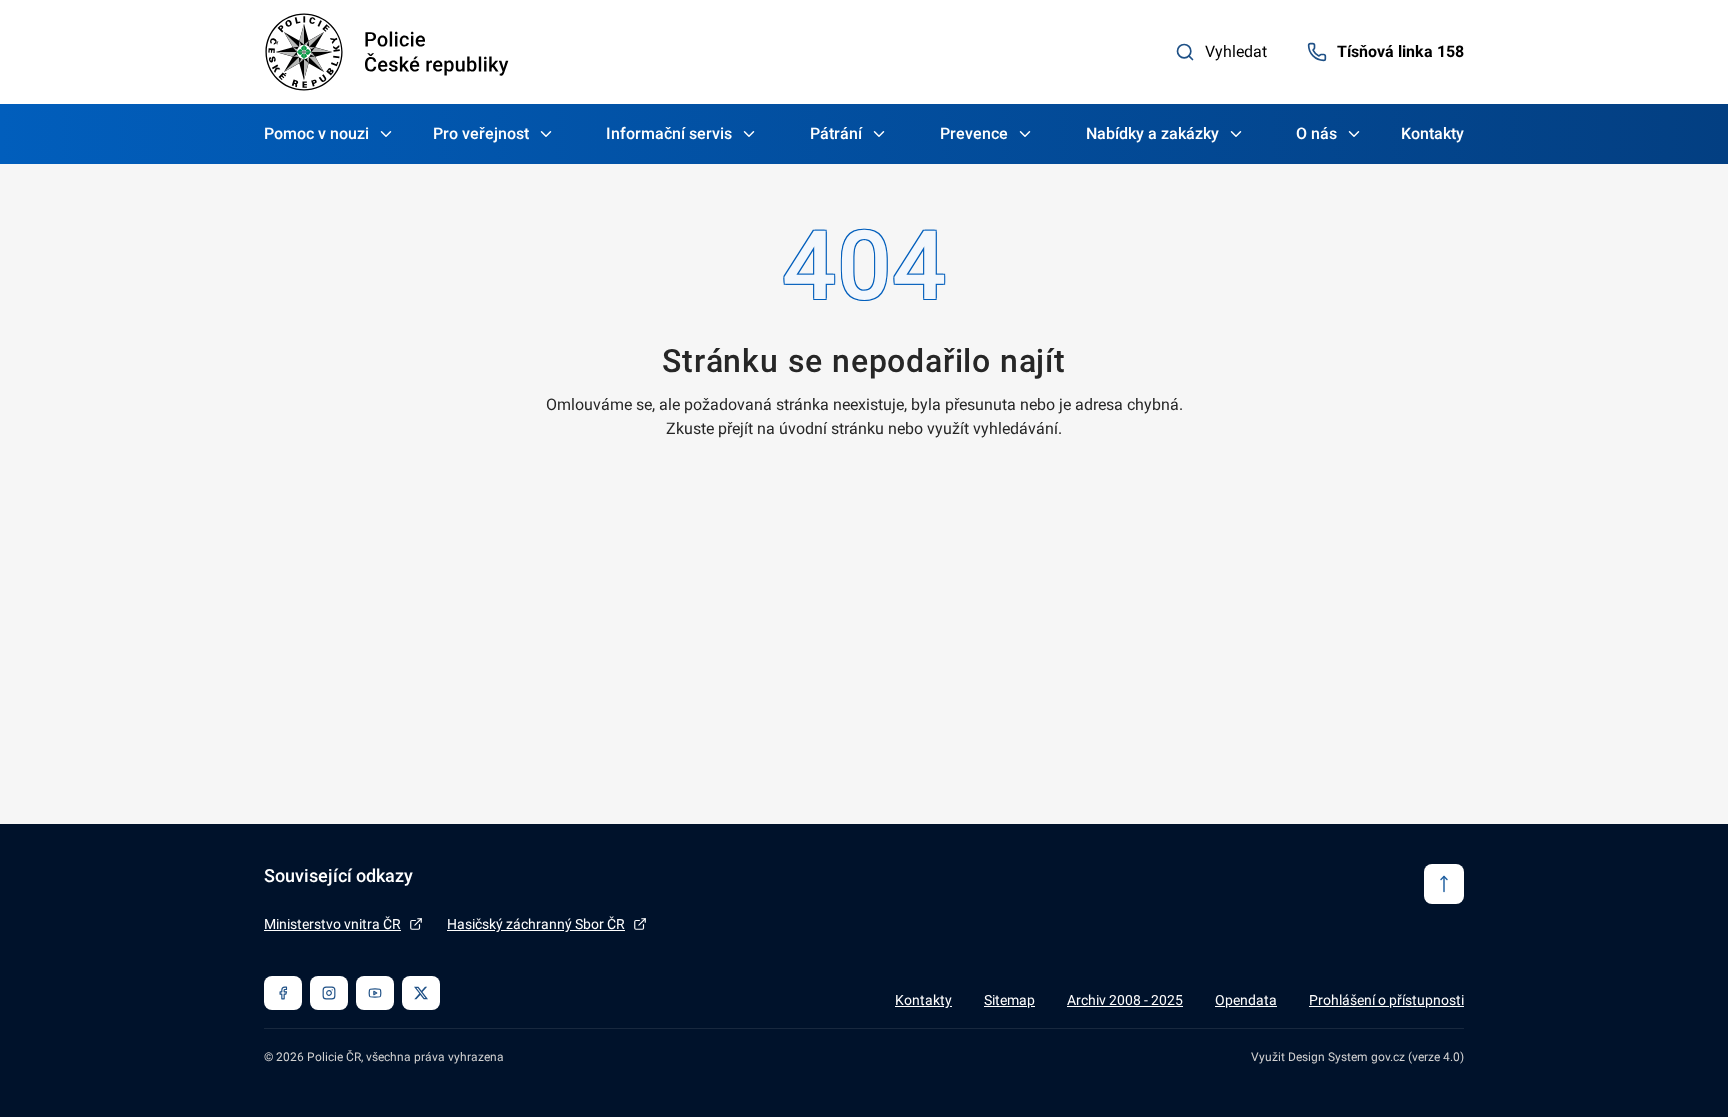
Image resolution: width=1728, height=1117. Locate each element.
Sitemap (1009, 1000)
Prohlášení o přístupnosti (1386, 1000)
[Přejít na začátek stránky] (1444, 884)
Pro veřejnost (481, 133)
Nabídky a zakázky (1152, 133)
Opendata (1246, 1000)
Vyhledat (1236, 51)
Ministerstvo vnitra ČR (332, 924)
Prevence (974, 133)
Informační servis (669, 133)
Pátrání (836, 133)
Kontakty (1432, 133)
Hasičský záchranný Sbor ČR (536, 924)
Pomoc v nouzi (316, 133)
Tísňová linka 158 (1400, 51)
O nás (1316, 133)
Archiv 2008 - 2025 (1125, 1000)
